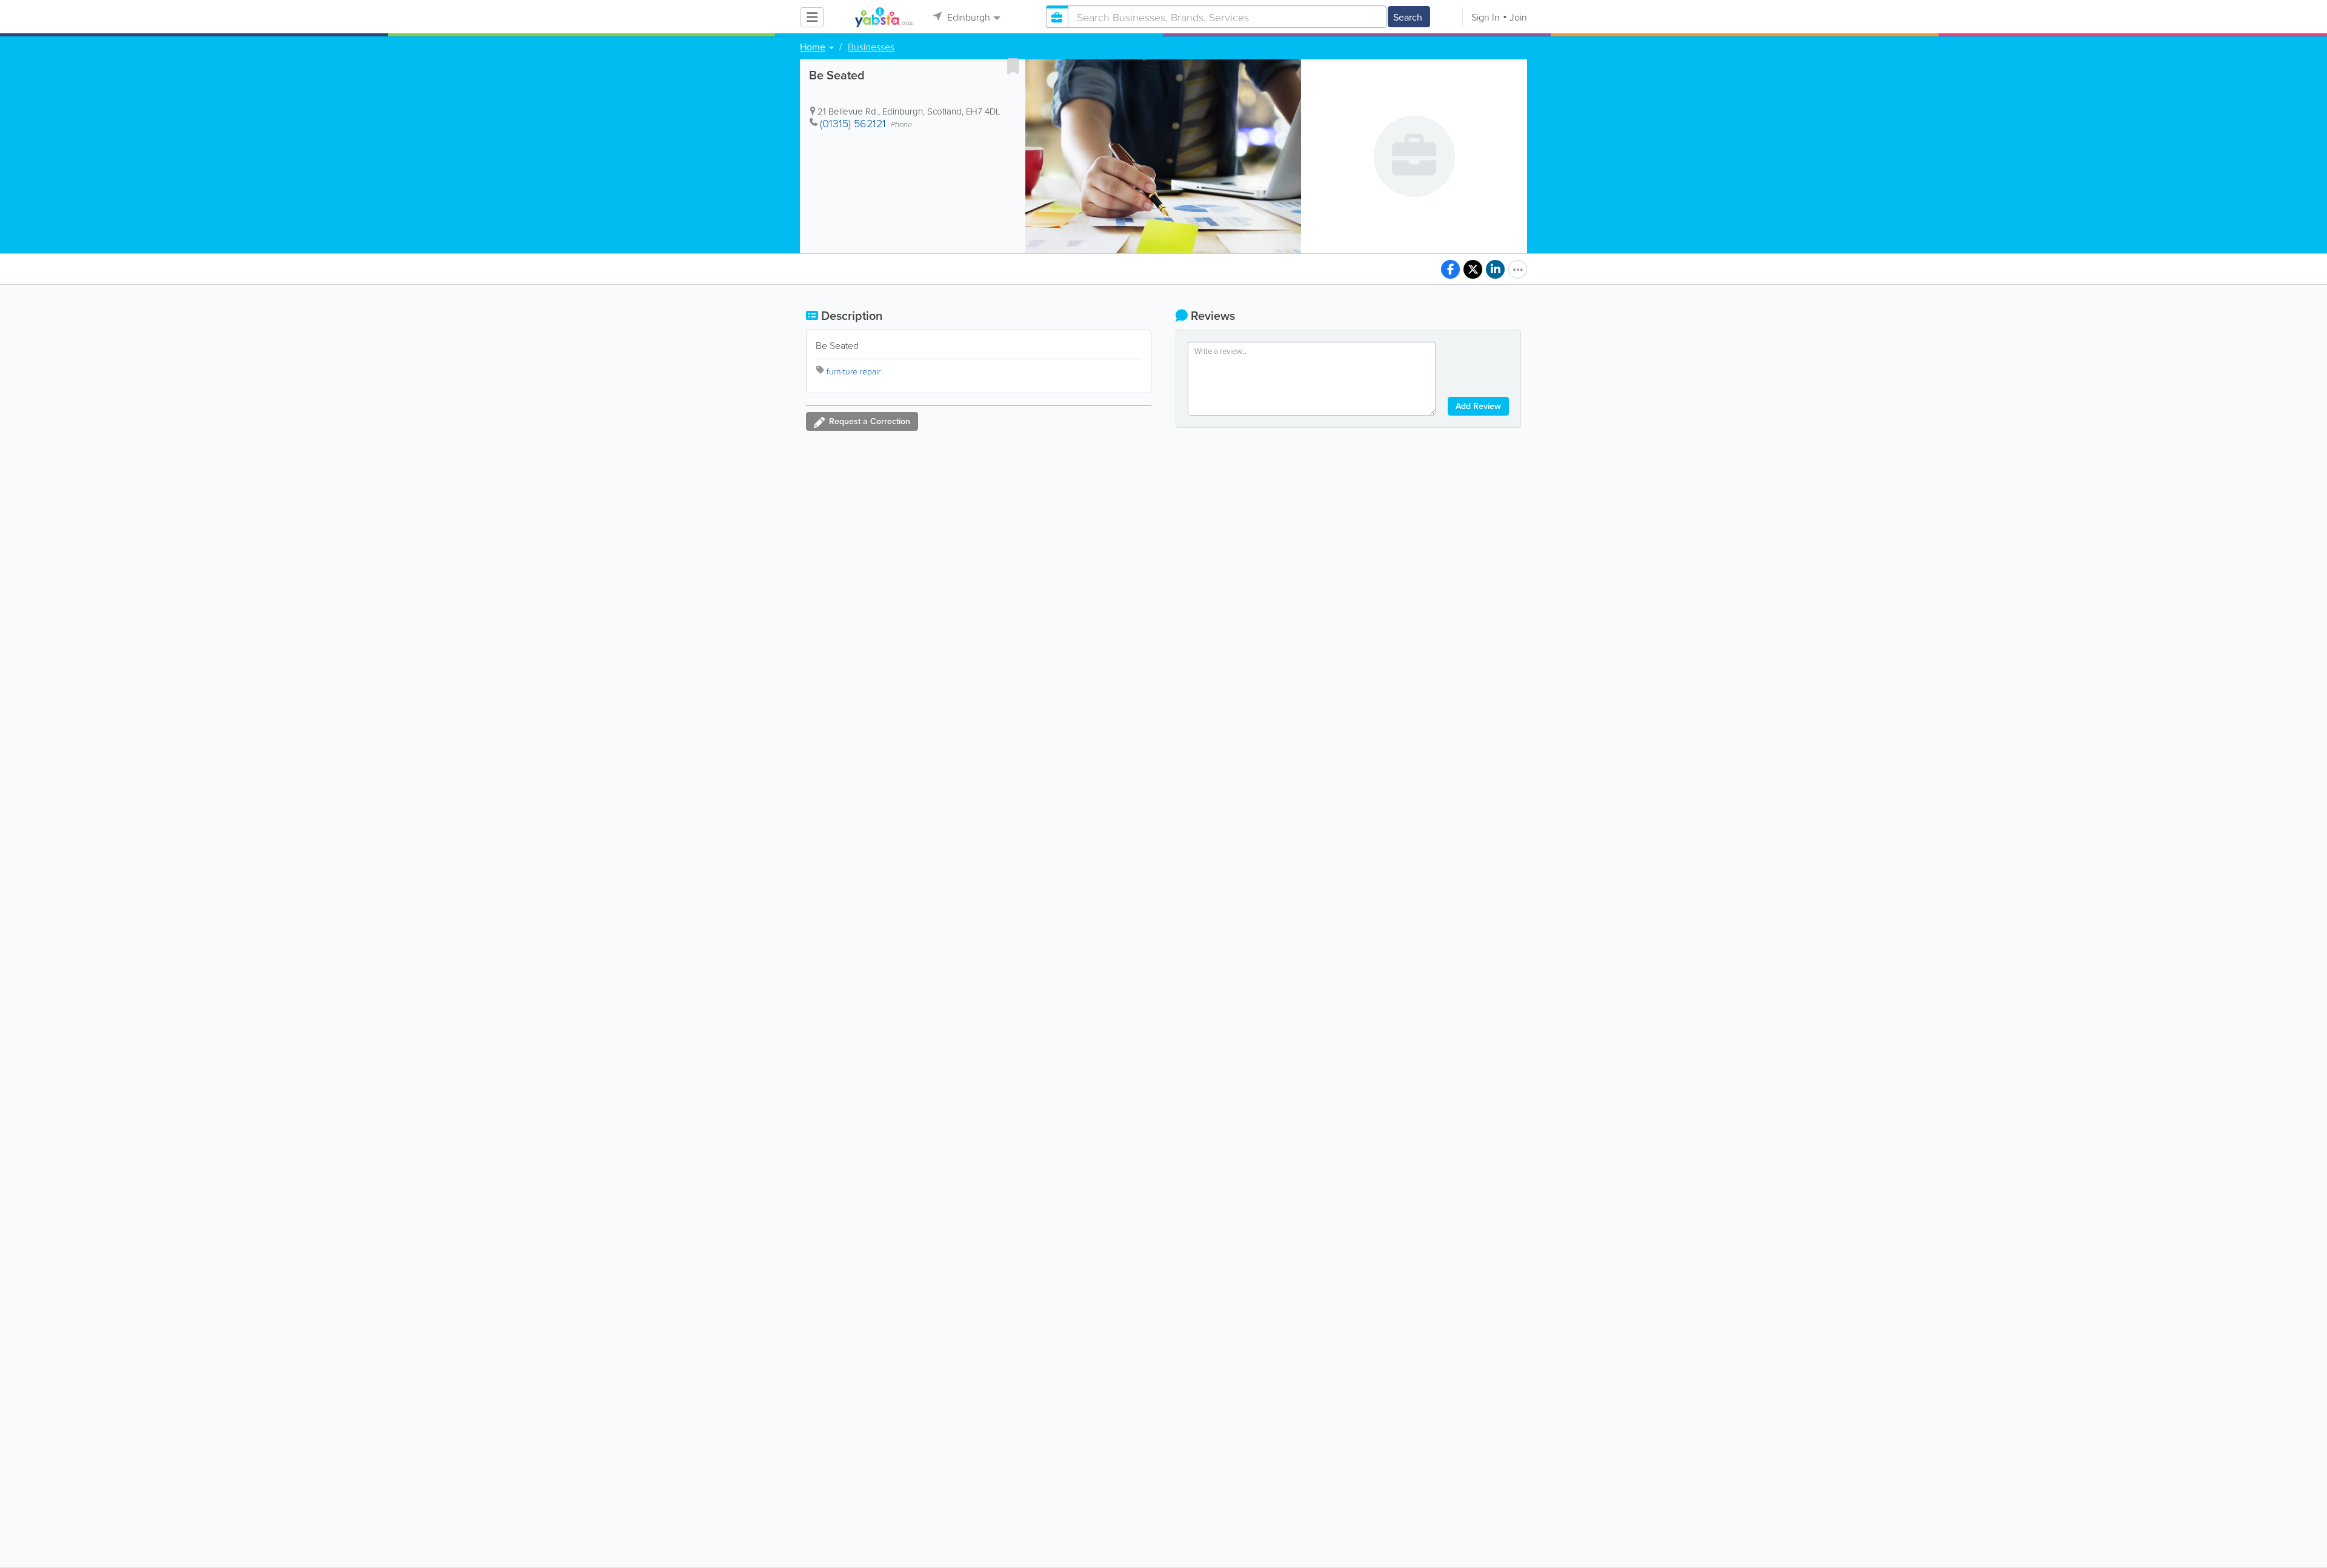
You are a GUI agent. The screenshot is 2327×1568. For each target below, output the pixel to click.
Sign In (1486, 17)
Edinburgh (967, 17)
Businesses (871, 47)
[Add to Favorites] (1013, 66)
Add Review (1478, 406)
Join (1518, 17)
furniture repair (854, 371)
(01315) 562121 (853, 123)
